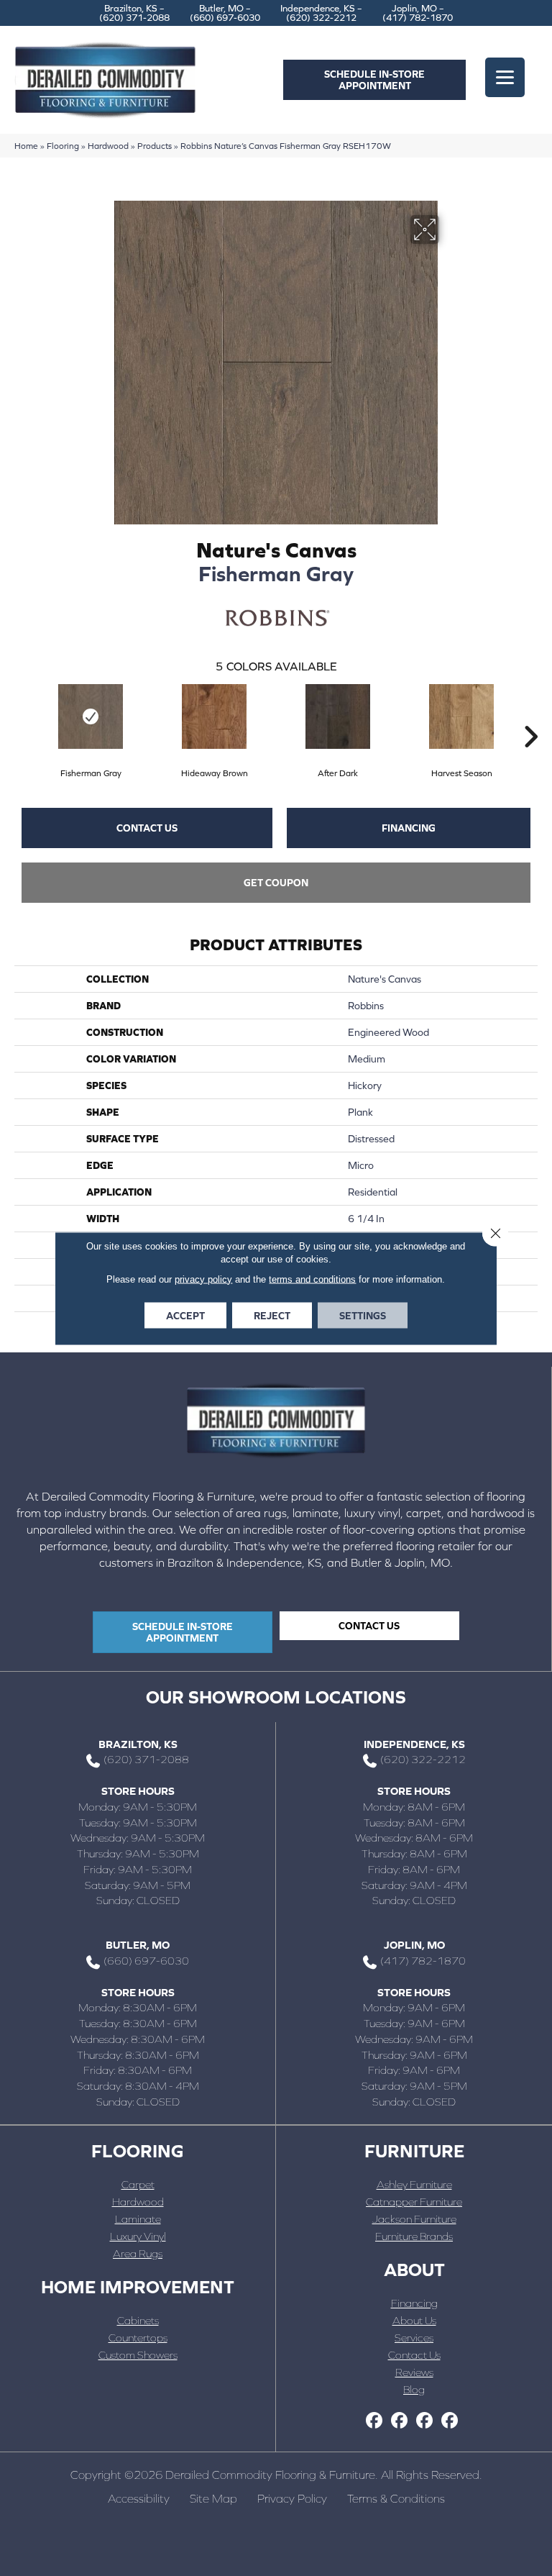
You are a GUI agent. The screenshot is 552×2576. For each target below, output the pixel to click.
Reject (272, 1315)
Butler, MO (138, 1945)
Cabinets (138, 2320)
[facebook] (374, 2421)
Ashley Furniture (414, 2184)
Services (414, 2338)
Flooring (63, 146)
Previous (22, 715)
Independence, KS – (321, 13)
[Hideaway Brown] (214, 716)
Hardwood (108, 146)
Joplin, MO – (418, 13)
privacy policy (203, 1279)
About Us (414, 2320)
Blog (414, 2389)
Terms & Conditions (396, 2498)
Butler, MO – (225, 13)
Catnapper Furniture (414, 2202)
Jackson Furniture (414, 2219)
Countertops (138, 2338)
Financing (409, 828)
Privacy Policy (292, 2498)
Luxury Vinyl (138, 2236)
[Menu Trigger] (505, 77)
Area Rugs (138, 2253)
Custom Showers (138, 2355)
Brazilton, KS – (134, 13)
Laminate (138, 2219)
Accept (185, 1315)
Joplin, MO (414, 1945)
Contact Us (147, 828)
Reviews (414, 2372)
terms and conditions (312, 1279)
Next (530, 715)
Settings (363, 1315)
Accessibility (139, 2498)
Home (26, 146)
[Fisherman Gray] (91, 716)
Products (155, 146)
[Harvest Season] (461, 716)
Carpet (138, 2184)
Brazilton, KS (138, 1744)
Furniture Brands (414, 2236)
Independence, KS (414, 1744)
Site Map (213, 2498)
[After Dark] (338, 716)
